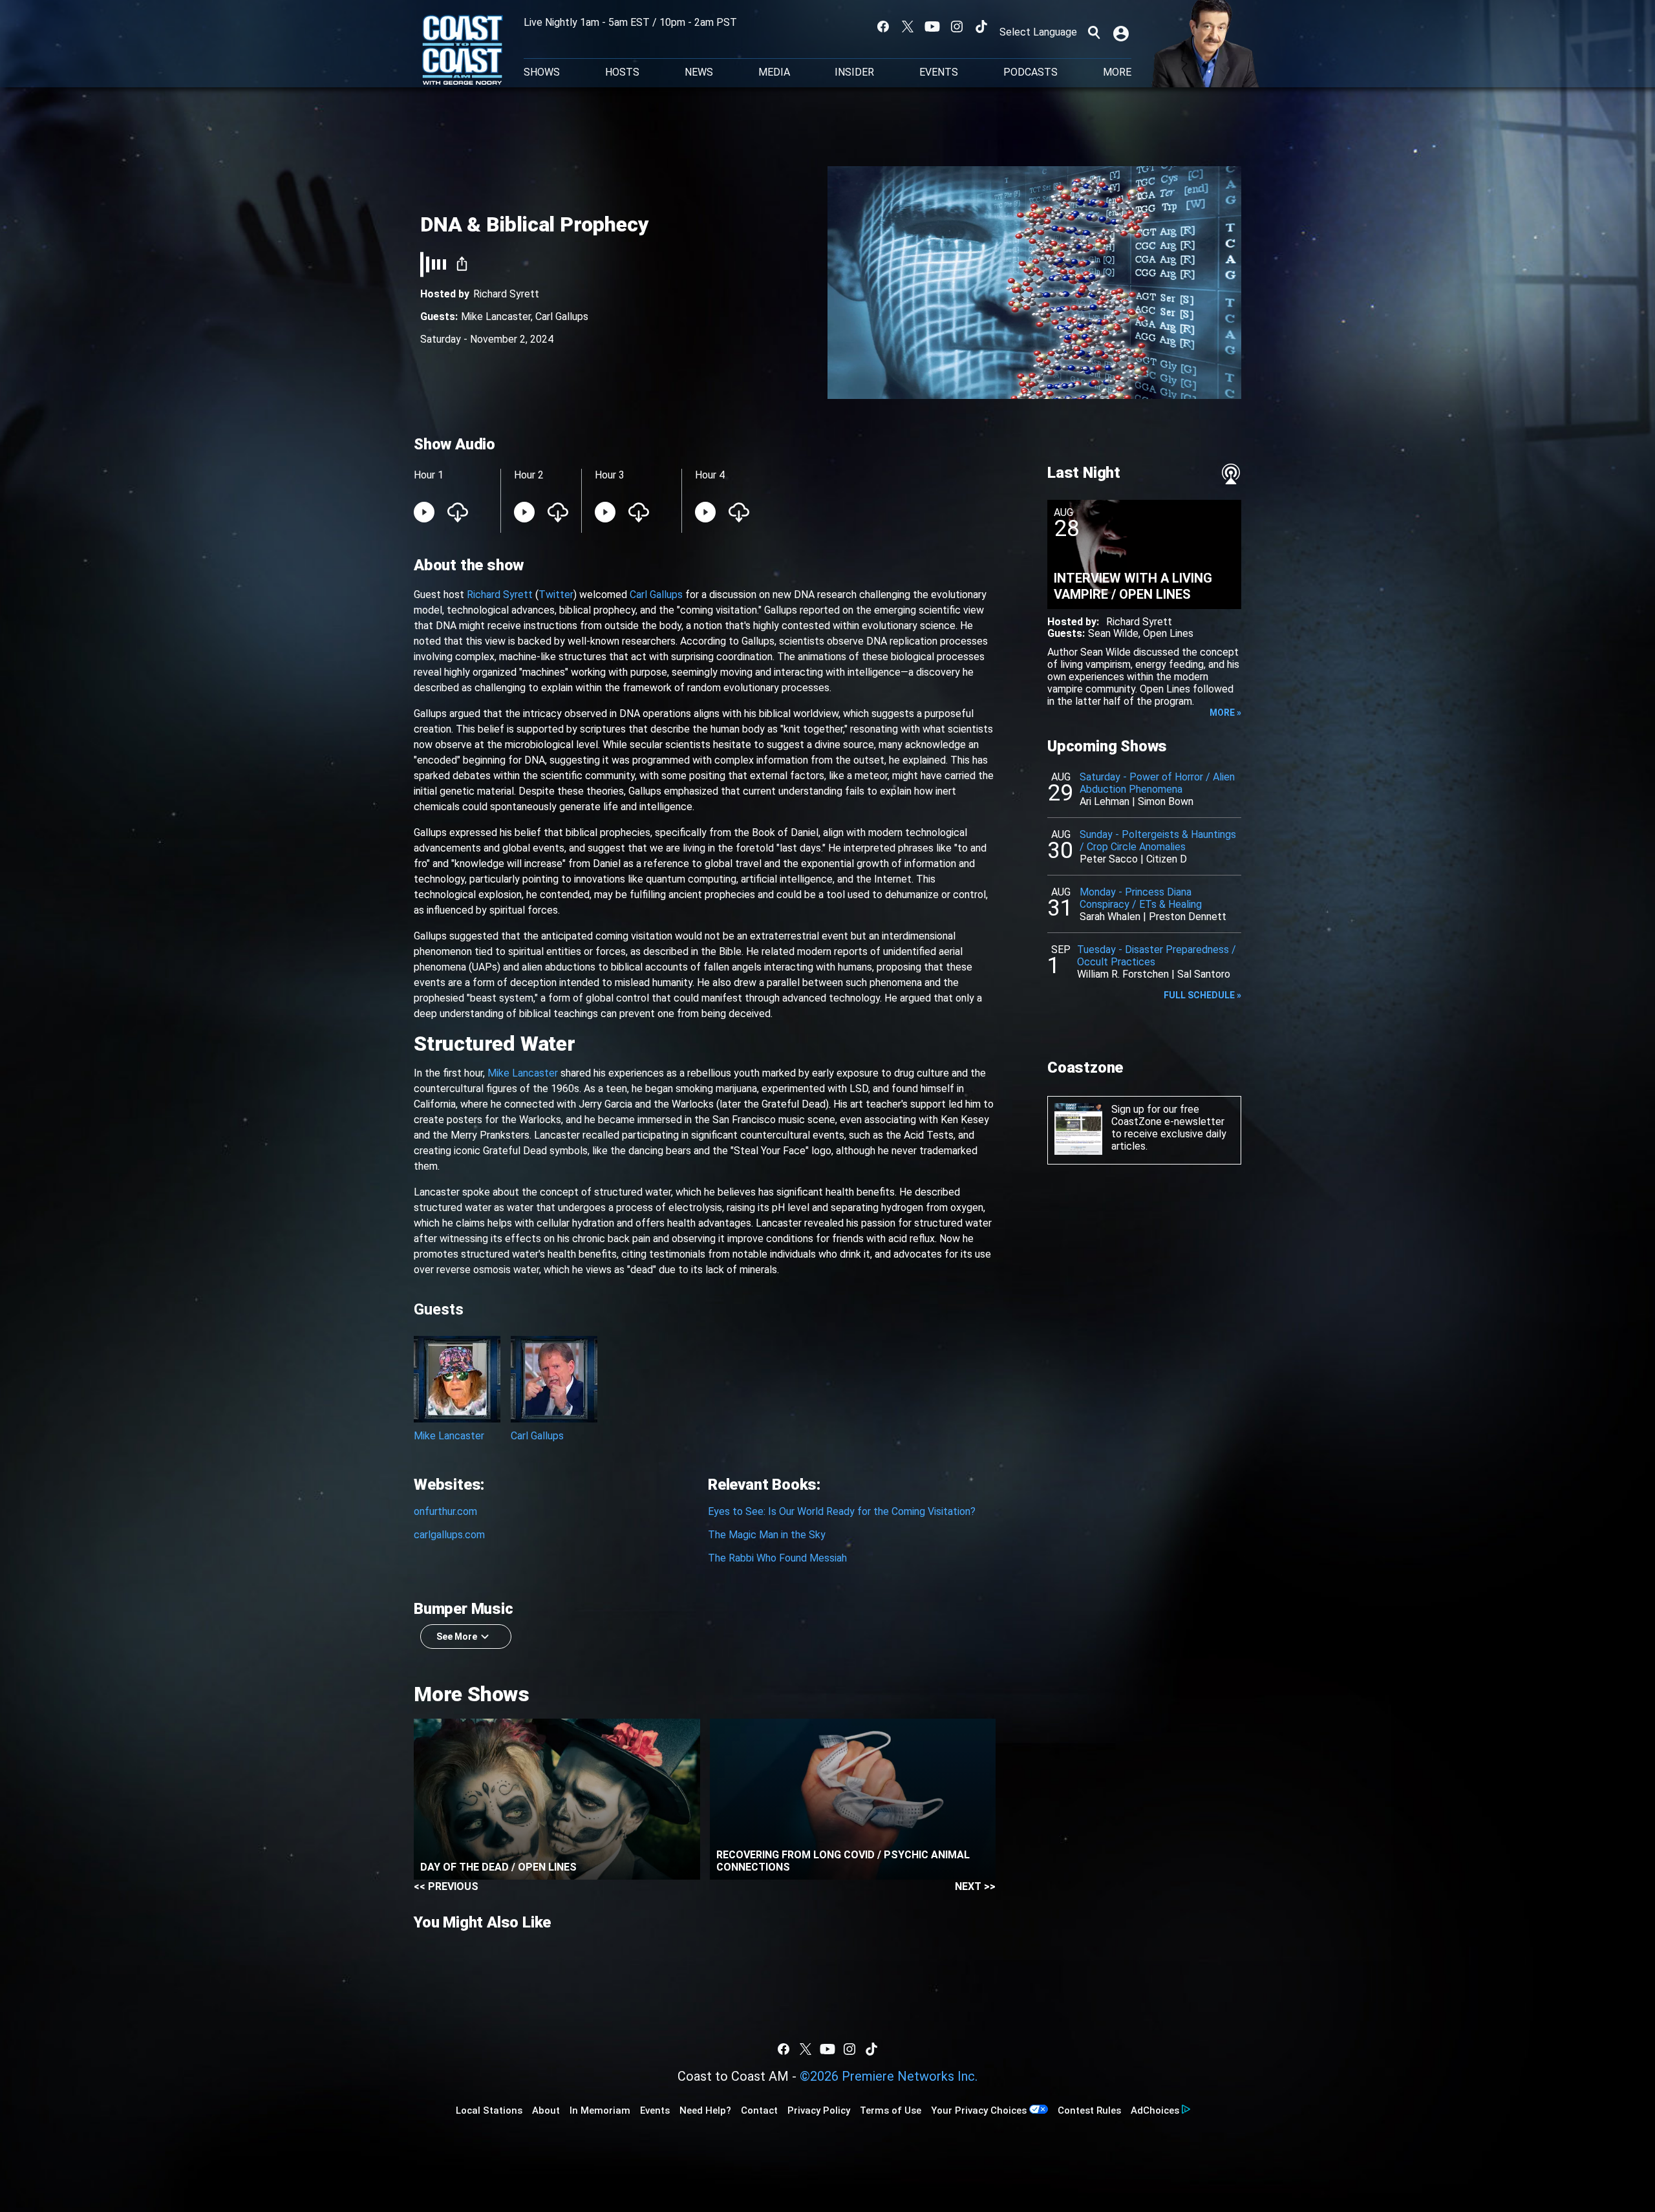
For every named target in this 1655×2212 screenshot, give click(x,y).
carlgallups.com (449, 1535)
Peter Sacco (1109, 859)
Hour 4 (710, 475)
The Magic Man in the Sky (767, 1535)
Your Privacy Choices (979, 2110)
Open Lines (1168, 633)
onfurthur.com (445, 1511)
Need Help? (705, 2110)
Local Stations (489, 2110)
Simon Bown (1166, 801)
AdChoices (1155, 2110)
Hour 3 (610, 475)
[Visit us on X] (908, 27)
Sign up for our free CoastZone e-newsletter (1168, 1115)
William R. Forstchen (1123, 974)
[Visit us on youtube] (932, 27)
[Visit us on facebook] (883, 27)
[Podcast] (1231, 474)
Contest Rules (1089, 2110)
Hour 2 (529, 475)
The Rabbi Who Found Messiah (777, 1558)
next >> (975, 1886)
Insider (854, 72)
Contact (759, 2110)
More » (1225, 713)
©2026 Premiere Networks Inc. (889, 2076)
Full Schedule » (1202, 995)
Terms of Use (891, 2110)
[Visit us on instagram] (957, 27)
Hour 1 (429, 475)
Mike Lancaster (496, 317)
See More (457, 1637)
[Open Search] (1094, 32)
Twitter (556, 595)
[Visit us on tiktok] (981, 27)
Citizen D (1167, 859)
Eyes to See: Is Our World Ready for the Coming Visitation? (842, 1511)
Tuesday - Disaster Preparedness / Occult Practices (1157, 956)
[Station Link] (463, 51)
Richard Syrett (506, 294)
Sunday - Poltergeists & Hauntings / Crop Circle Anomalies (1158, 841)
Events (939, 72)
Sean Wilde (1113, 633)
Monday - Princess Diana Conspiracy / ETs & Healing (1141, 898)
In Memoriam (600, 2110)
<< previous (446, 1886)
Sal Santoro (1204, 974)
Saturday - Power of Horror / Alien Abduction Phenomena (1157, 783)
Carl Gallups (562, 317)
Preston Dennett (1188, 917)
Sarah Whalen (1110, 917)
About (546, 2110)
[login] (1122, 32)
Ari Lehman (1105, 801)
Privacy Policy (819, 2110)
